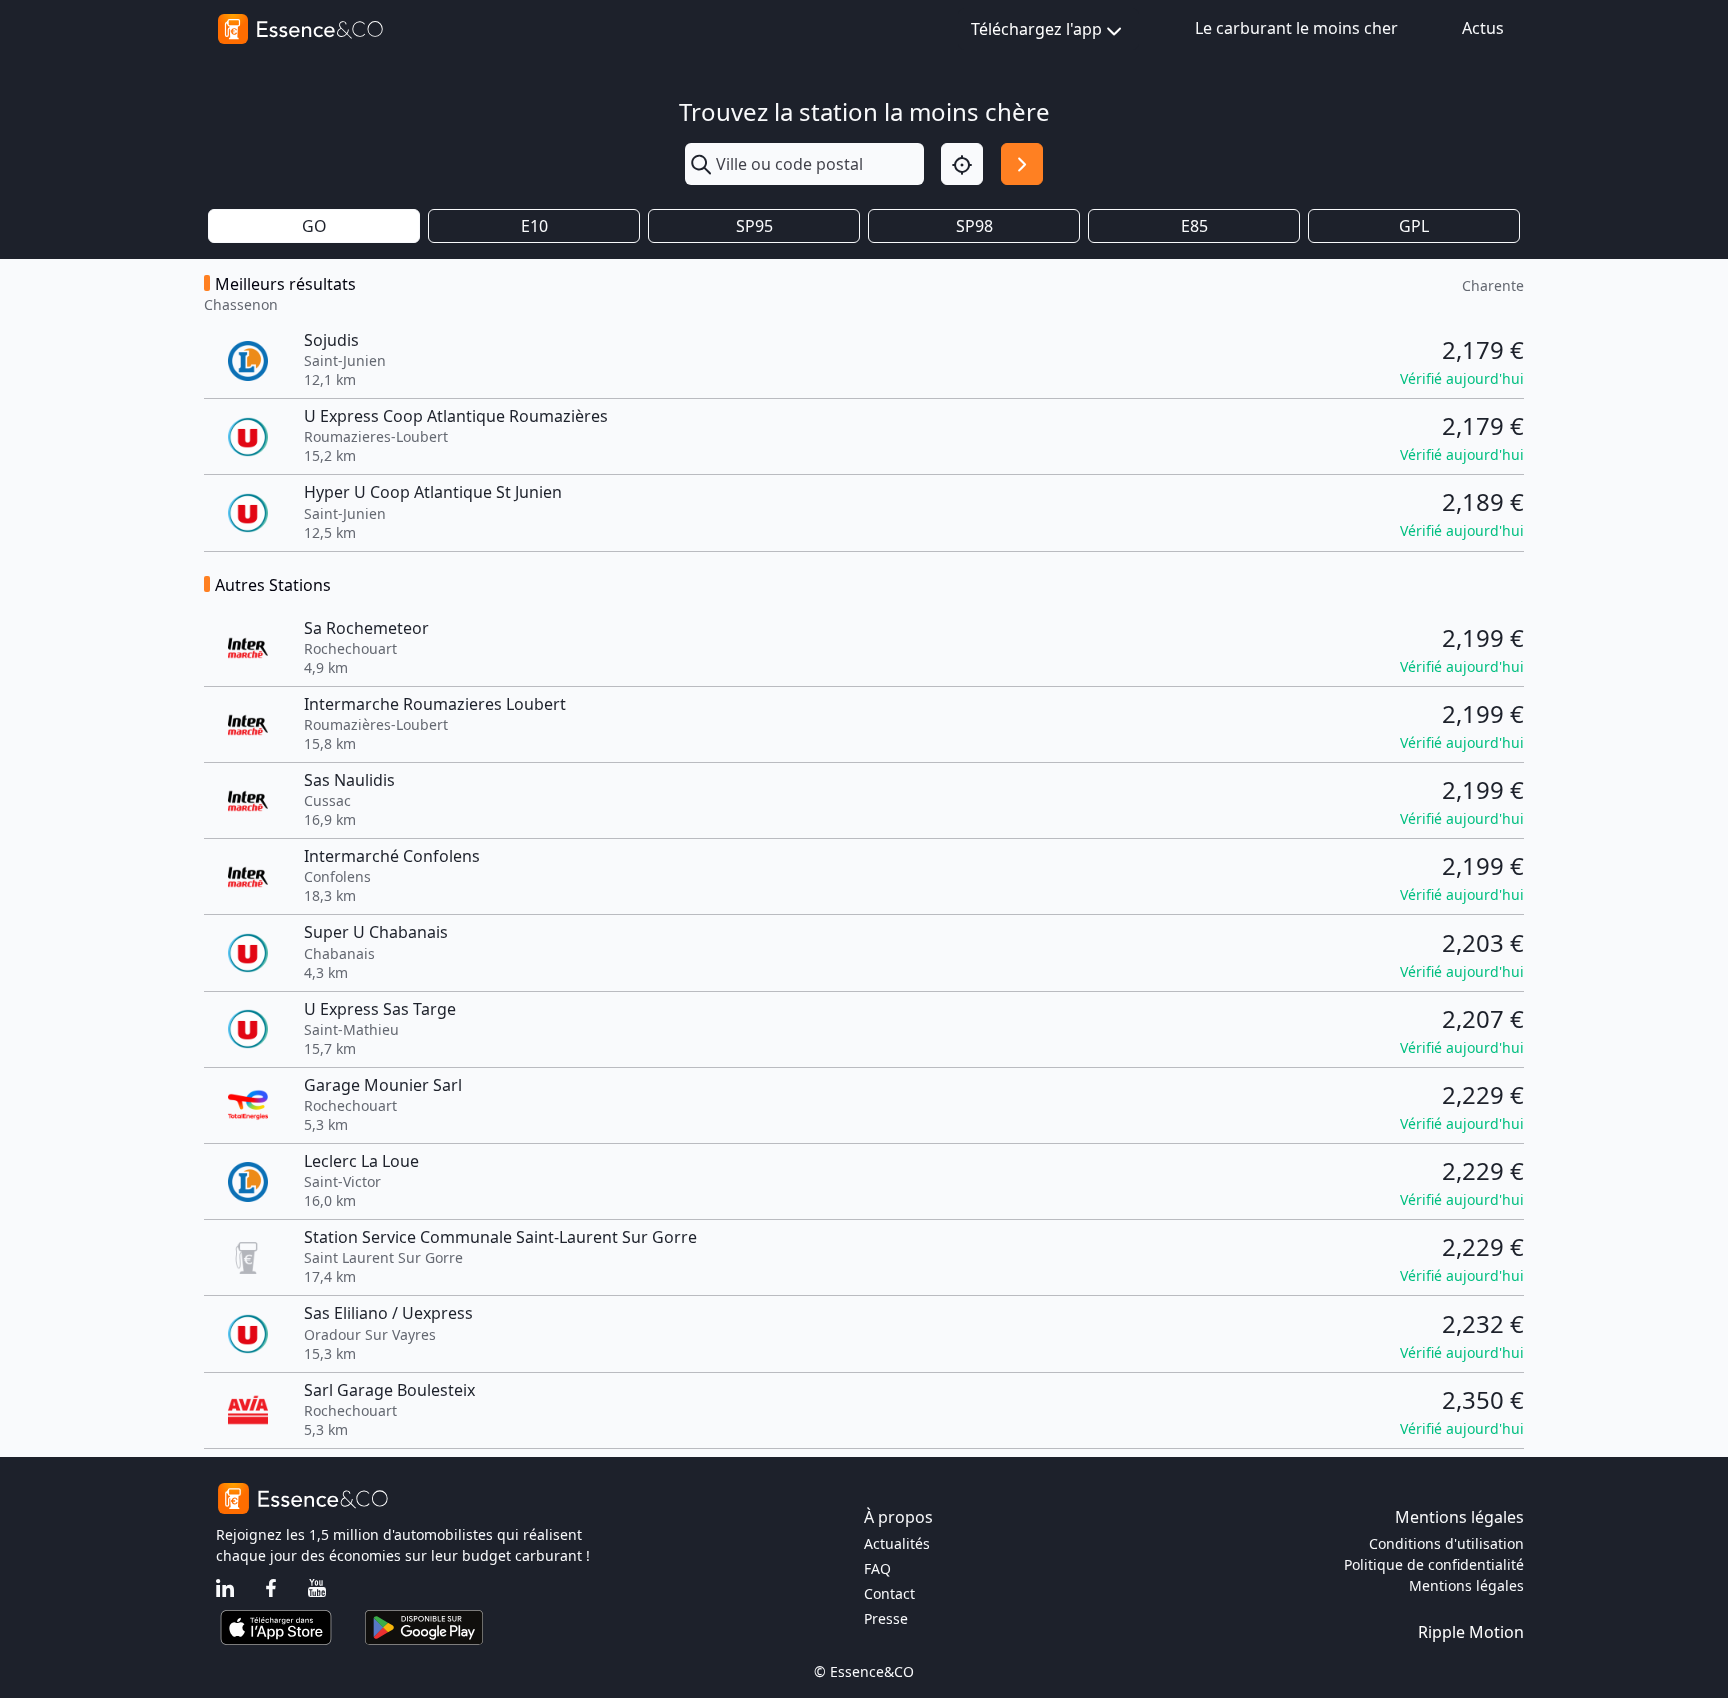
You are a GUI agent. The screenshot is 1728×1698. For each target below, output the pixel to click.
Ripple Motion (1471, 1632)
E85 (1194, 226)
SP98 (974, 226)
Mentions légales (1466, 1585)
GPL (1414, 226)
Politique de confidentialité (1434, 1564)
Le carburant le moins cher (1296, 28)
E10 (534, 226)
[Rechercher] (1022, 164)
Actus (1483, 28)
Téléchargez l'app (1036, 29)
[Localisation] (962, 164)
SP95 (754, 226)
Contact (889, 1593)
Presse (886, 1618)
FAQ (877, 1568)
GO (314, 226)
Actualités (897, 1543)
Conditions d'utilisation (1446, 1543)
